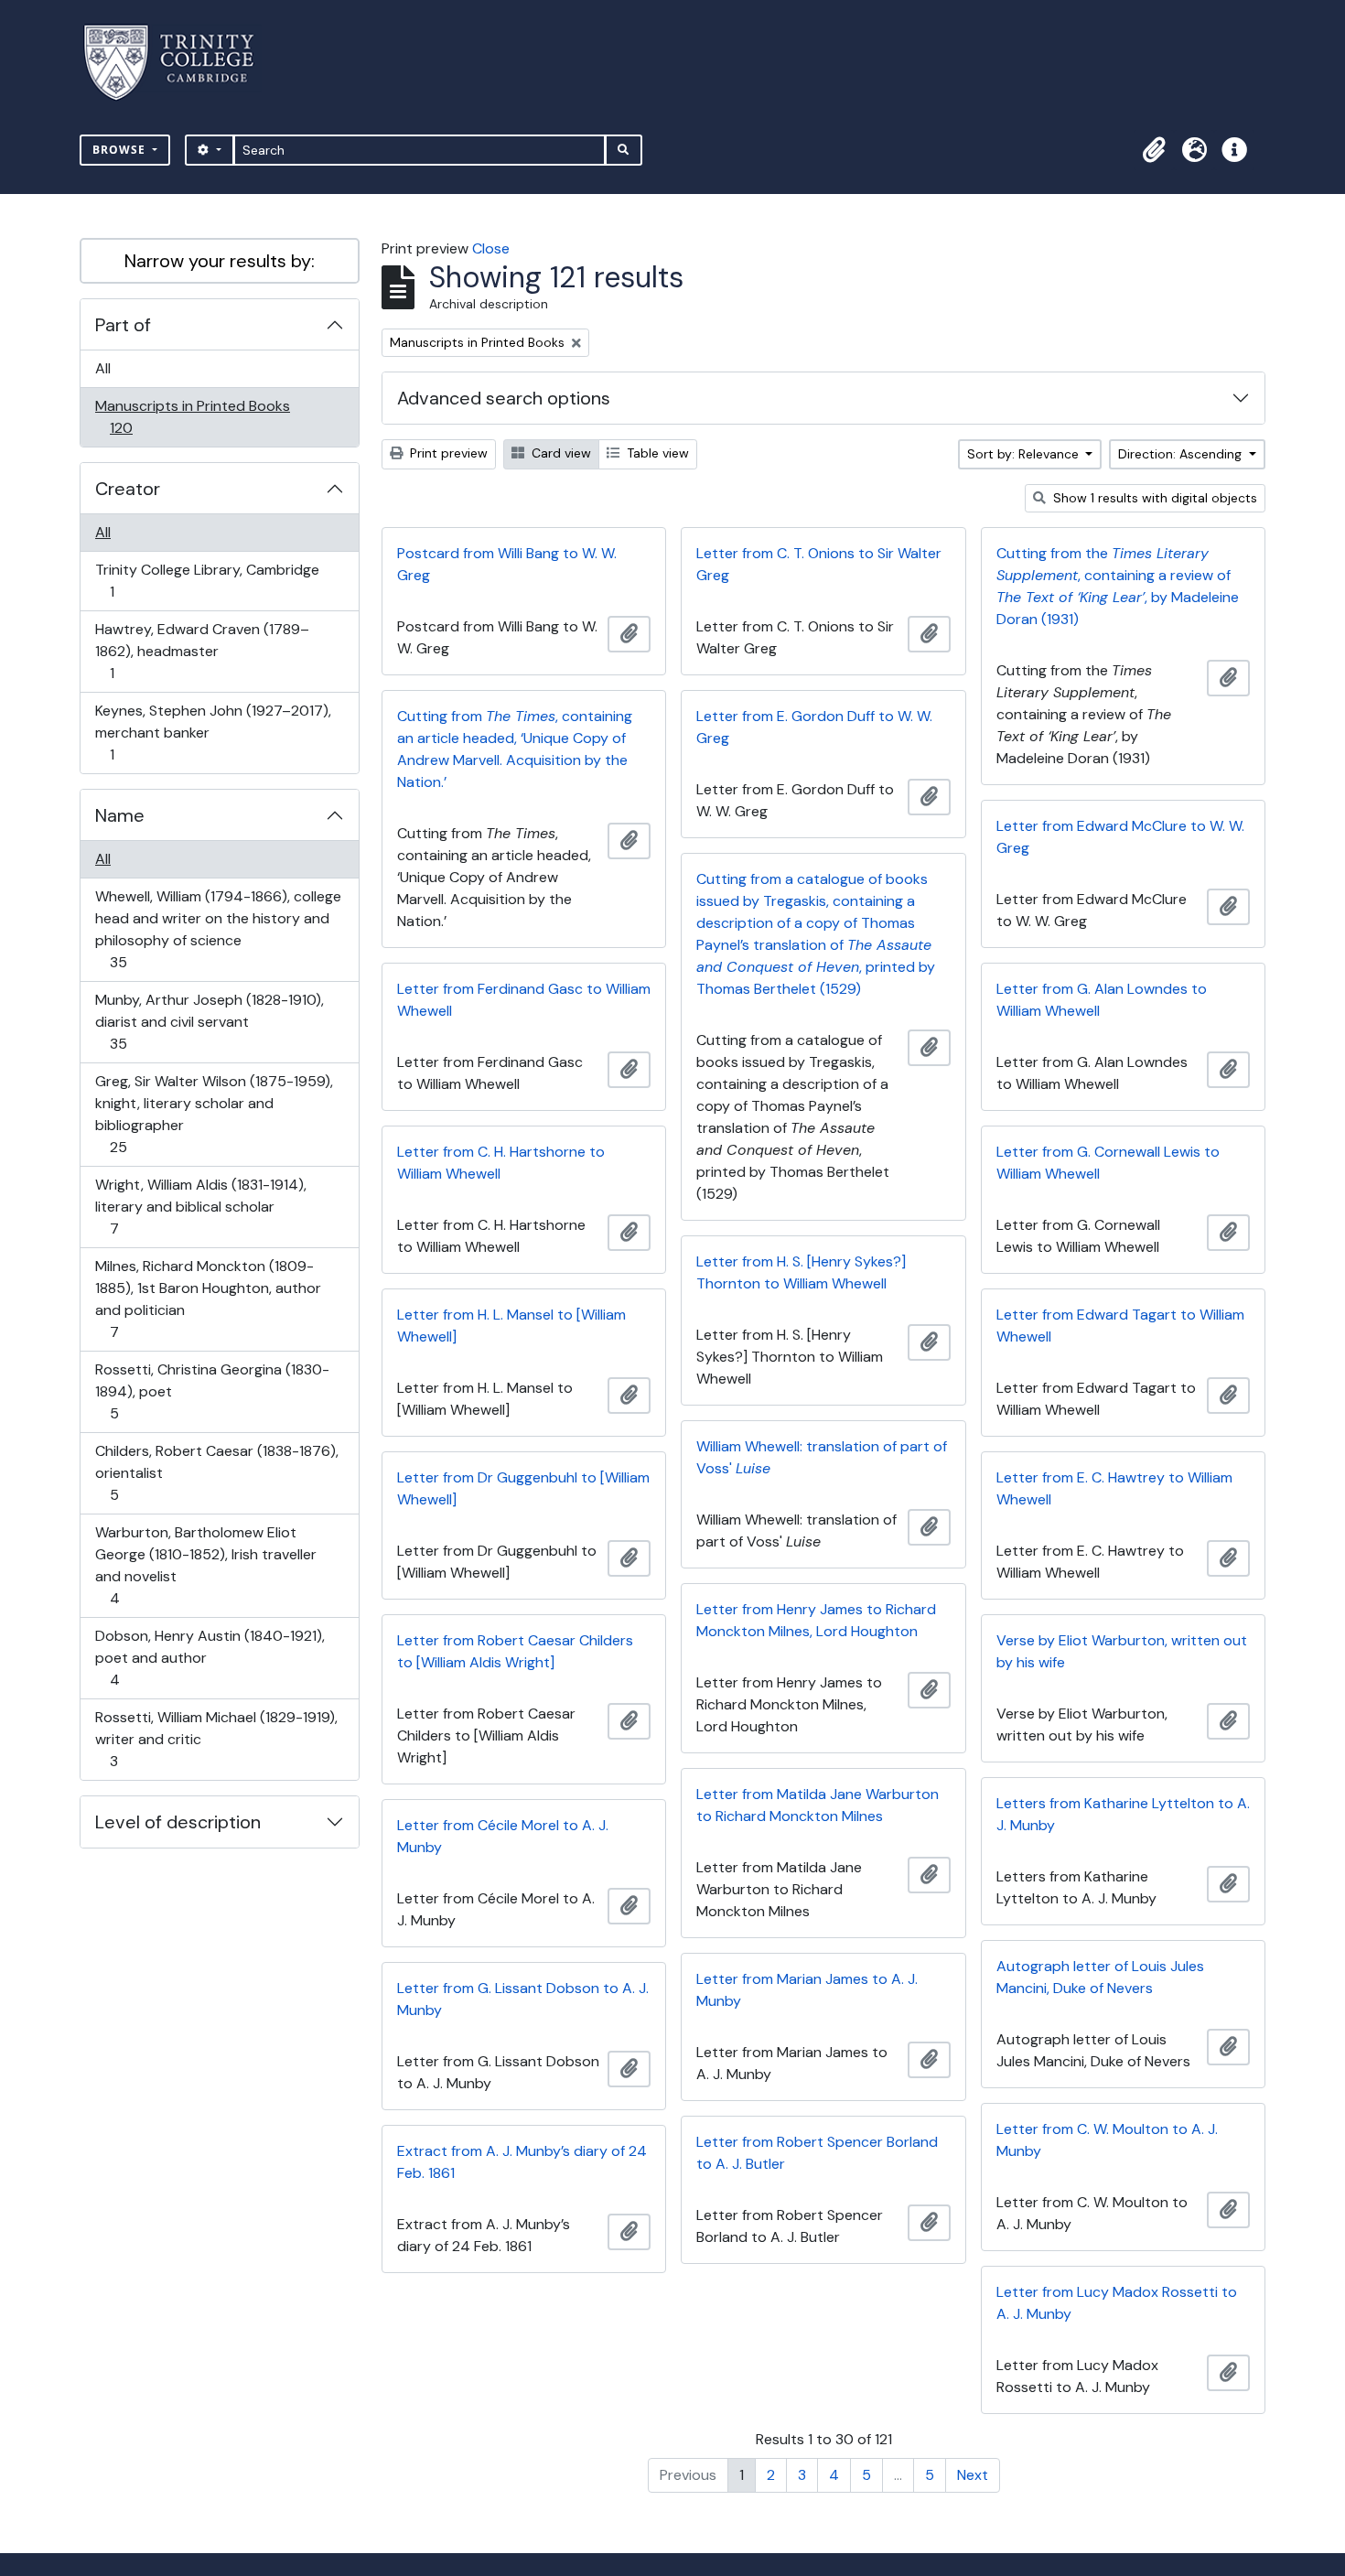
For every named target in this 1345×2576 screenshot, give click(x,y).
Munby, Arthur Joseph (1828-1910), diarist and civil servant (209, 1021)
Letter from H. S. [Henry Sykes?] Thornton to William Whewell (801, 1272)
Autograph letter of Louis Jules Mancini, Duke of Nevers (1100, 1977)
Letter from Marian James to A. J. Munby (807, 1990)
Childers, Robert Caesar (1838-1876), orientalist (216, 1472)
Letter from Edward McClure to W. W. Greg (1120, 837)
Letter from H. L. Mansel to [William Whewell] (511, 1326)
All (103, 368)
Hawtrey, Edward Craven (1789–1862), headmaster (202, 651)
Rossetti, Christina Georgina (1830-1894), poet (212, 1391)
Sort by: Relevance (1025, 454)
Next (973, 2475)
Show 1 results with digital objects (1153, 498)
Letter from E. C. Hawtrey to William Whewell (1114, 1488)
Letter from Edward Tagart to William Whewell (1120, 1326)
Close (491, 248)
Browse (121, 150)
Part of (123, 325)
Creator (128, 489)
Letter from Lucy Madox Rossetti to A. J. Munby (1117, 2303)
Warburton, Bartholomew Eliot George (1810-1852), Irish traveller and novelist (205, 1565)
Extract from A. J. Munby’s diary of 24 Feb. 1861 (522, 2162)
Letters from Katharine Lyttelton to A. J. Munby (1123, 1814)
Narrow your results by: (220, 261)
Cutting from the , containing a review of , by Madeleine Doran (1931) (1118, 586)
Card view (560, 453)
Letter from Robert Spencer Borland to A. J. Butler (817, 2153)
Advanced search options (504, 398)
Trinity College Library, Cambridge (207, 580)
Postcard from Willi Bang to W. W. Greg (507, 564)
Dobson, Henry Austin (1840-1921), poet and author (210, 1657)
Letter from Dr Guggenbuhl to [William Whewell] (523, 1488)
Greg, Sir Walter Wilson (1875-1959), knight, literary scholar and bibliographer (214, 1114)
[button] (1154, 150)
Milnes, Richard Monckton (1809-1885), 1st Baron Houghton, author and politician (208, 1299)
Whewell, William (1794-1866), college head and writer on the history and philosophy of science (218, 929)
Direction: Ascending (1182, 454)
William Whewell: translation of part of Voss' (822, 1457)
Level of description (178, 1822)
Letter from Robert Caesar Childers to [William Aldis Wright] (515, 1651)
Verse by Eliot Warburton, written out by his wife (1122, 1651)
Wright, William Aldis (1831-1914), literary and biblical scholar (200, 1206)
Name (120, 815)
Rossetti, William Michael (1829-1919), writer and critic (216, 1739)
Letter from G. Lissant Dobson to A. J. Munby (523, 1999)
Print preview (447, 453)
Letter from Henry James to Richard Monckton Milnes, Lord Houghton (816, 1620)
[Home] (180, 63)
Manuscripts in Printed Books (192, 416)
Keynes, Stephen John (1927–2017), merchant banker (213, 732)
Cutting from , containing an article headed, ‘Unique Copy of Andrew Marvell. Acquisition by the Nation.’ (515, 749)
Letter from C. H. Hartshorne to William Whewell (501, 1163)
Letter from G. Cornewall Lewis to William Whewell (1108, 1163)
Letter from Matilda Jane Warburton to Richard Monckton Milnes (818, 1805)
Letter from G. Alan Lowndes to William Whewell (1102, 1000)
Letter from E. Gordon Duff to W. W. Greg (814, 727)
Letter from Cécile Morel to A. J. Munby (503, 1836)
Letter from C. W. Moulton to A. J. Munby (1107, 2140)
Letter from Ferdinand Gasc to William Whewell (524, 1000)
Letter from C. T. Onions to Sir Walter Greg (819, 564)
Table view (656, 453)
